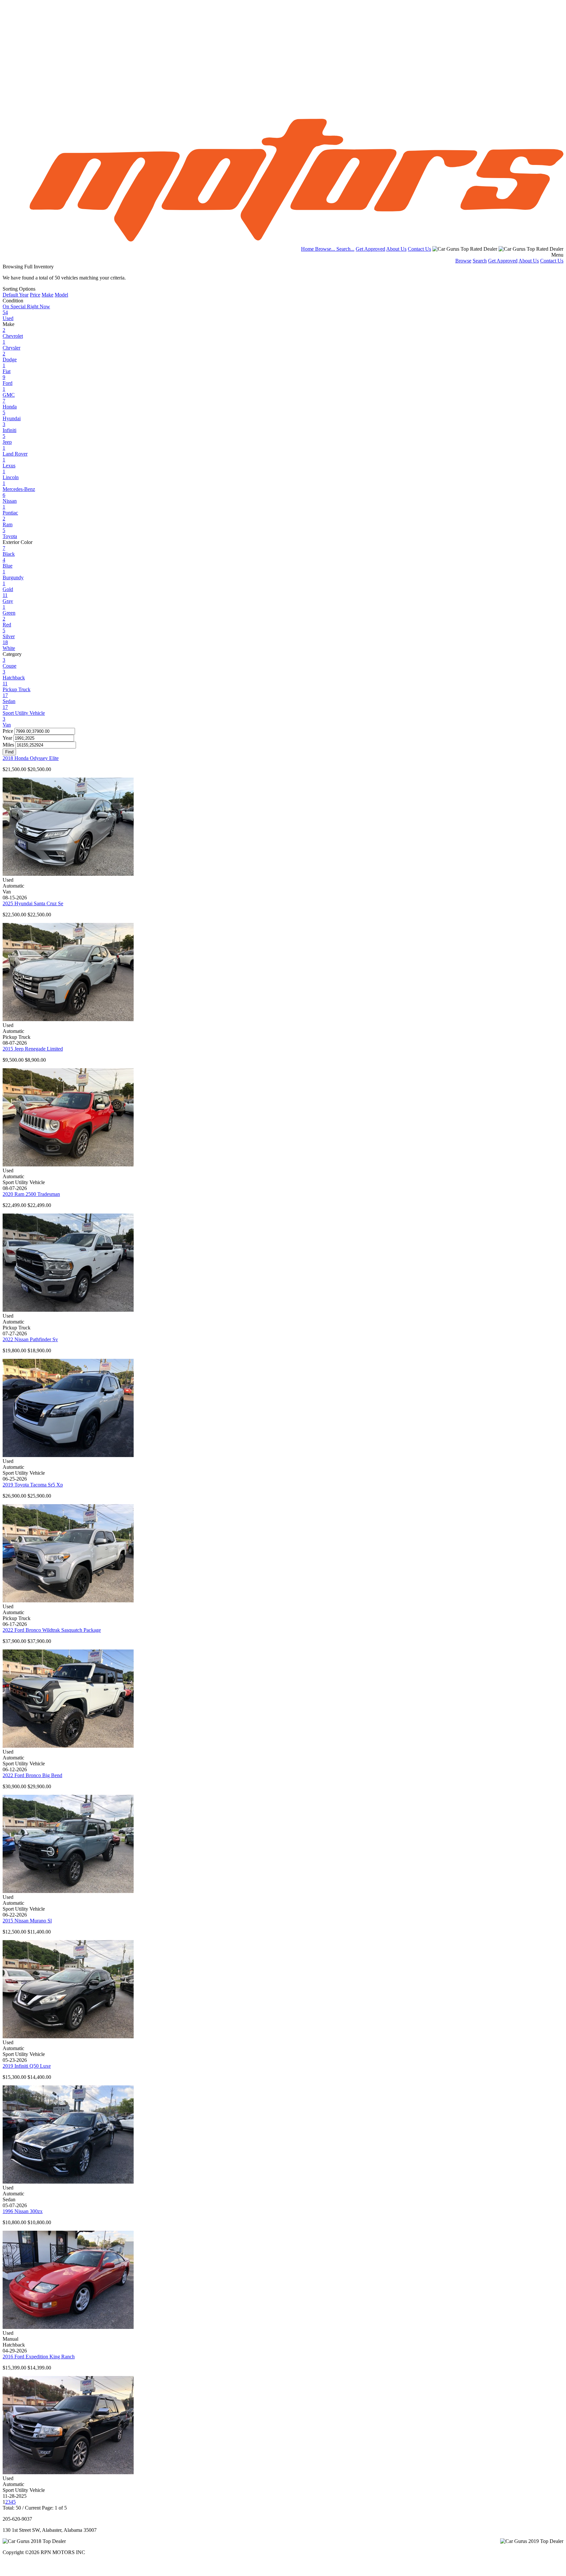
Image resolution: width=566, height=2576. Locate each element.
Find (9, 752)
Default (11, 295)
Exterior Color (18, 542)
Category (12, 654)
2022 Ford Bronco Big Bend (32, 1775)
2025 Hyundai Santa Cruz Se (33, 903)
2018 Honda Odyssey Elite (31, 758)
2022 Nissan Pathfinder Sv (30, 1339)
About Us (396, 249)
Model (61, 295)
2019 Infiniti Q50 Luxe (27, 2066)
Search (480, 261)
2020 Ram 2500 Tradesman (31, 1194)
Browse (463, 261)
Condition (13, 301)
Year (24, 295)
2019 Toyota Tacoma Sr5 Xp (33, 1485)
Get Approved (370, 249)
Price (35, 295)
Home (308, 249)
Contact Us (419, 249)
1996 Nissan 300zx (23, 2211)
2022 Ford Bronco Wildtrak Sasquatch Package (52, 1630)
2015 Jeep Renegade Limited (33, 1049)
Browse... (326, 249)
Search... (345, 249)
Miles (8, 745)
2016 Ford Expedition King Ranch (39, 2357)
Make (47, 295)
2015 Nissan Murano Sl (27, 1921)
